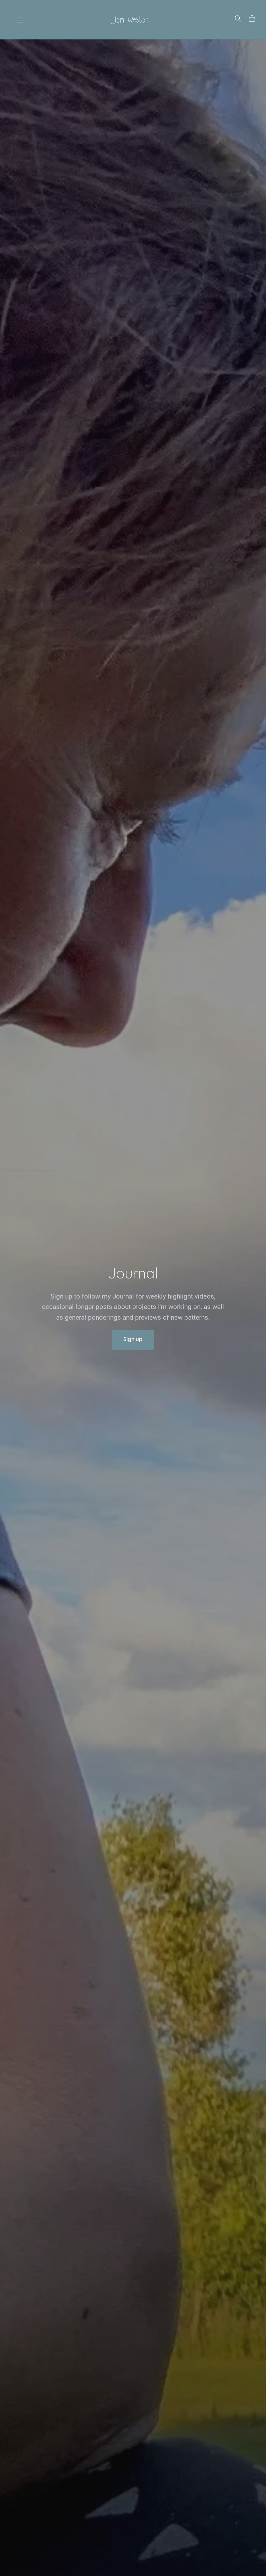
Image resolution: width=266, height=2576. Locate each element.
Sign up (133, 1340)
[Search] (238, 19)
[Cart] (255, 19)
